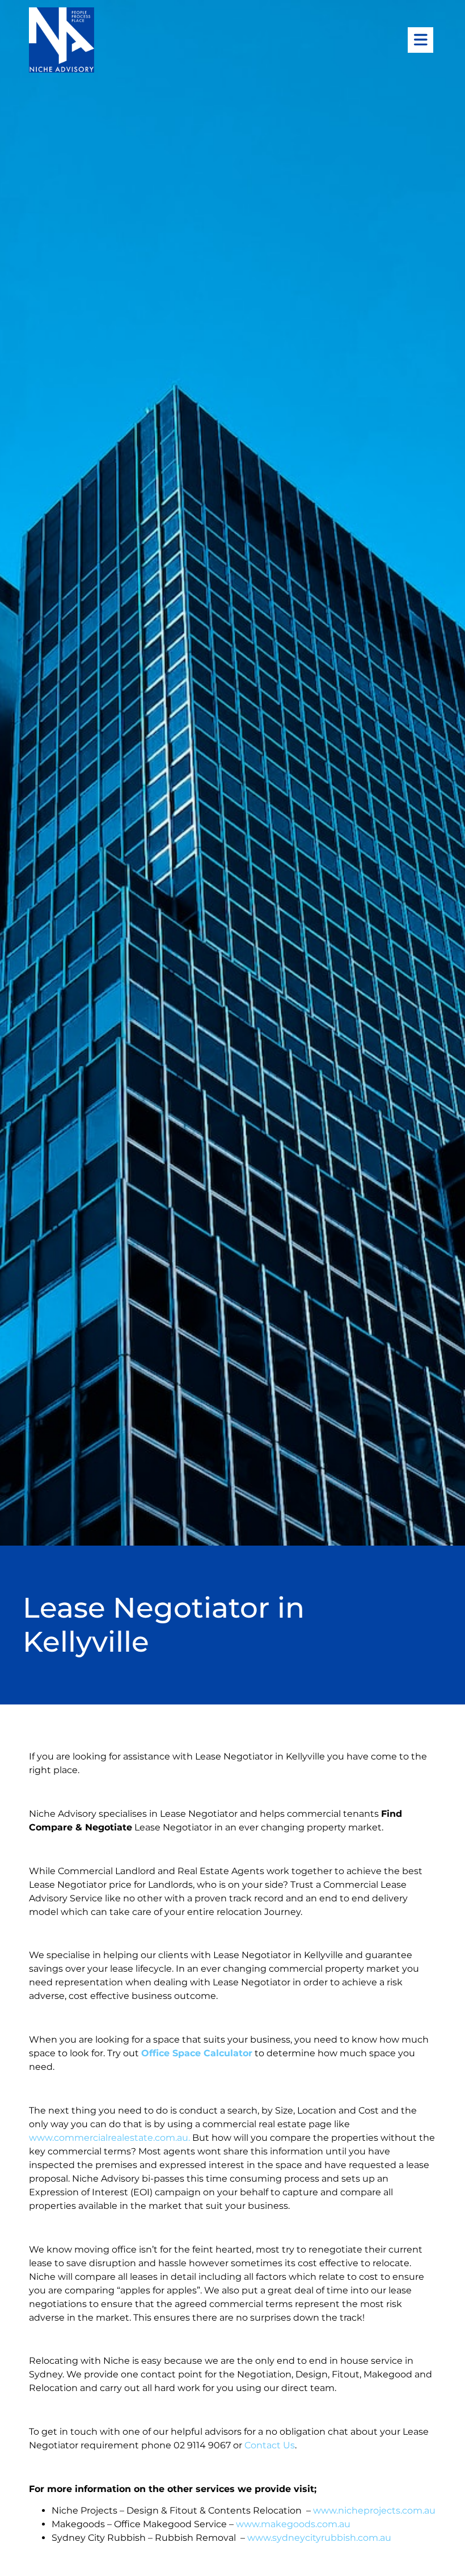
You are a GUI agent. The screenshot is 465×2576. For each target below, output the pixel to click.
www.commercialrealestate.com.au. (111, 2138)
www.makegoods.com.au (293, 2524)
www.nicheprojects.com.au (374, 2510)
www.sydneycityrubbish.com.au (319, 2538)
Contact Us (270, 2445)
